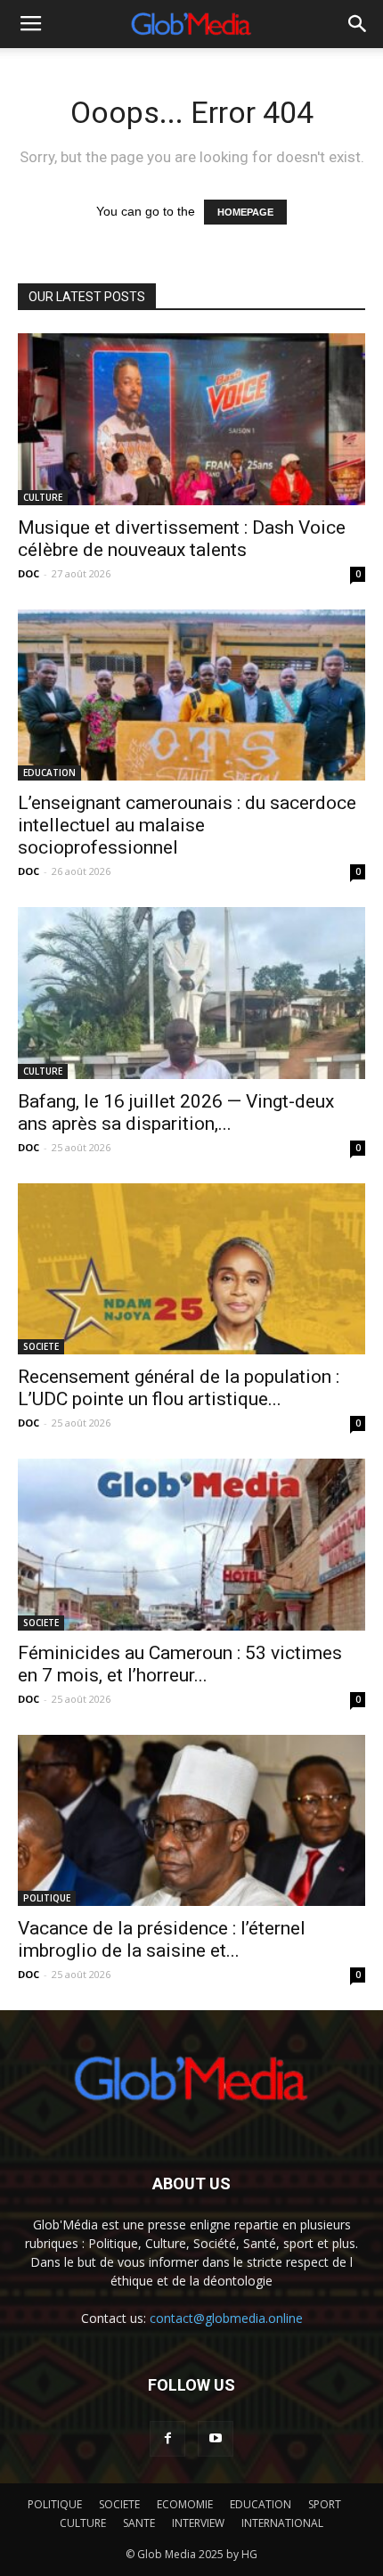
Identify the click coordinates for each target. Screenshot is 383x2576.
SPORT (325, 2504)
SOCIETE (41, 1346)
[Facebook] (167, 2439)
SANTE (139, 2523)
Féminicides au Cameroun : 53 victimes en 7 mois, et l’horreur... (180, 1664)
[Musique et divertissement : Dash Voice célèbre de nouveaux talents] (191, 419)
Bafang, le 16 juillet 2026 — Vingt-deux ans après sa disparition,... (176, 1112)
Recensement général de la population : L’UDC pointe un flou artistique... (179, 1388)
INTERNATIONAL (282, 2523)
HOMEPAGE (245, 212)
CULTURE (43, 497)
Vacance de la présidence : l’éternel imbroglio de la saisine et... (162, 1939)
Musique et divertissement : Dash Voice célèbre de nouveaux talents (182, 539)
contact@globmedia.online (226, 2318)
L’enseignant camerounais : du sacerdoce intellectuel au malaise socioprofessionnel (187, 825)
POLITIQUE (47, 1898)
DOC (29, 573)
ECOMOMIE (185, 2504)
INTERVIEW (198, 2523)
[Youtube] (216, 2439)
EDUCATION (49, 773)
